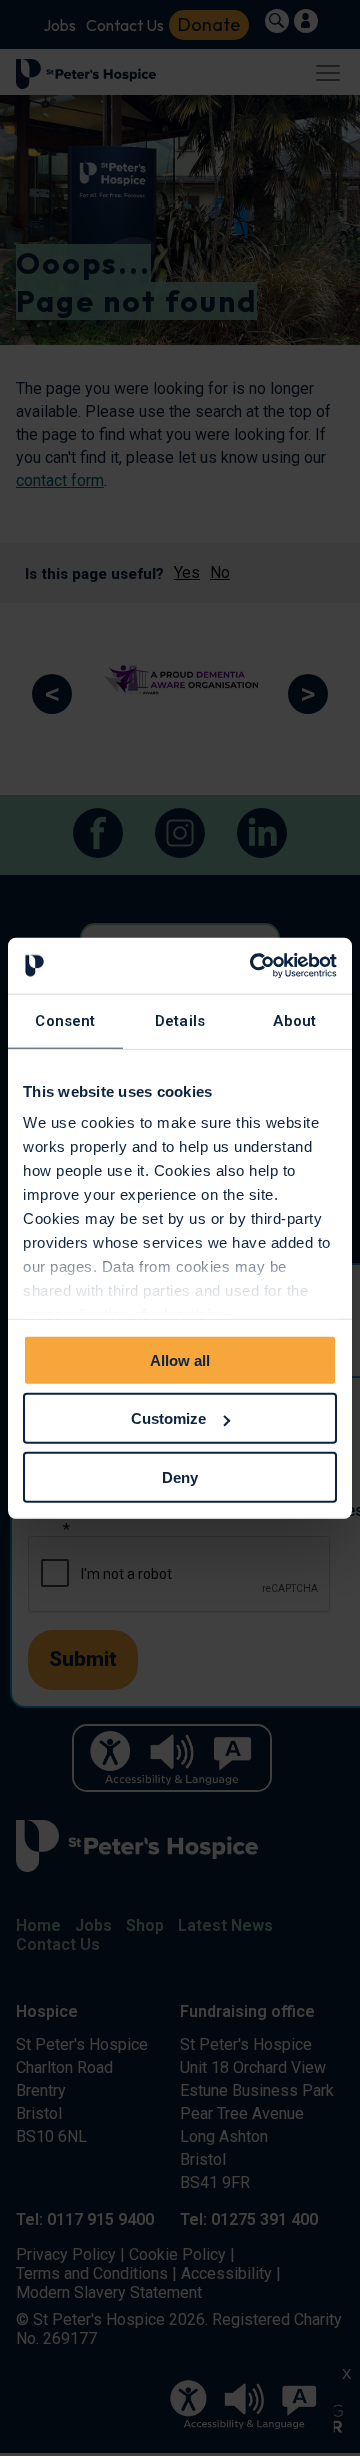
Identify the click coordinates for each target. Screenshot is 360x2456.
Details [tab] (180, 1020)
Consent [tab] (65, 1020)
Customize (168, 1418)
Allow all (180, 1359)
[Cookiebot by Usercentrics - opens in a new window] (254, 966)
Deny (180, 1476)
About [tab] (294, 1020)
